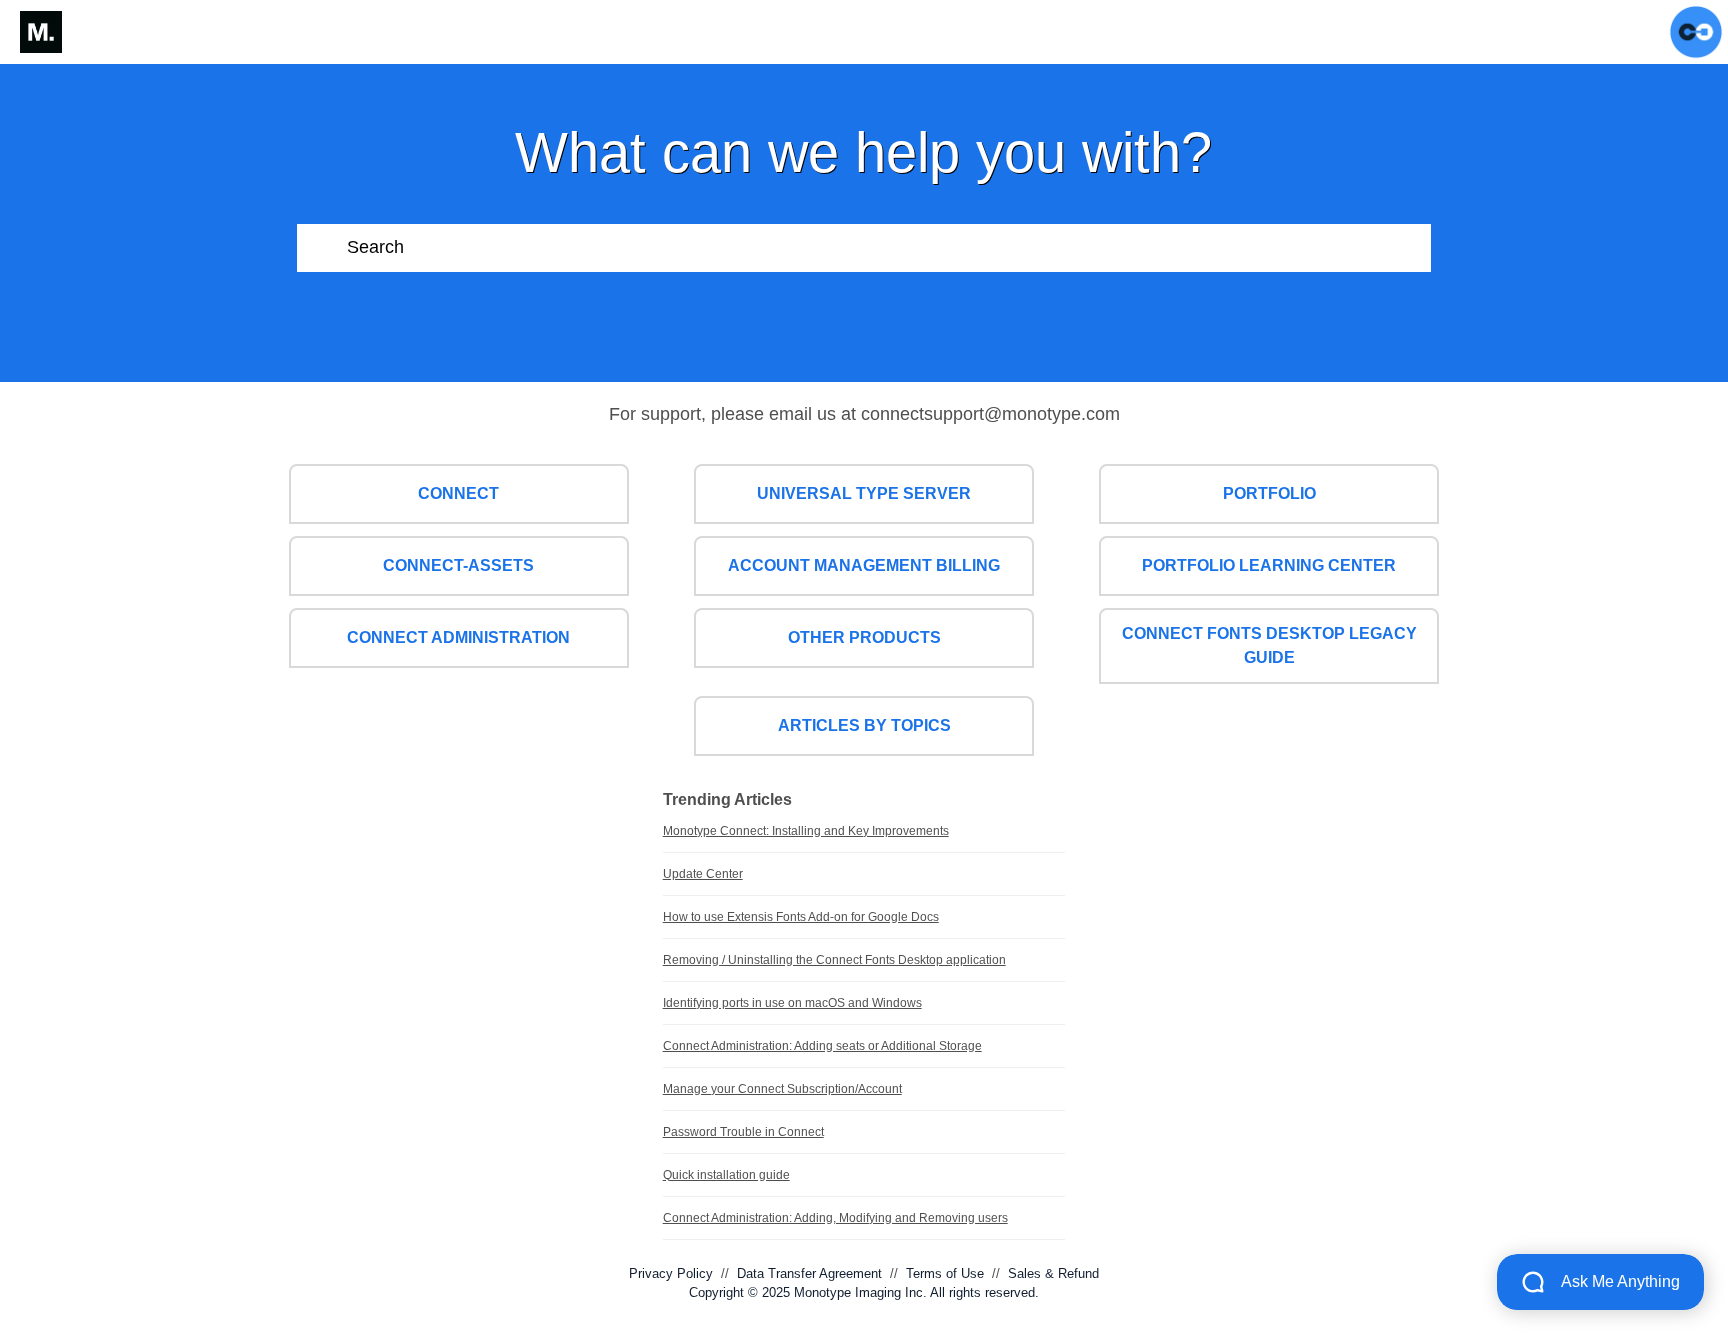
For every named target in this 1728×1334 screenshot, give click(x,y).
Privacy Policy (671, 1273)
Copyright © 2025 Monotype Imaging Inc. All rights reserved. (864, 1292)
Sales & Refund (1053, 1273)
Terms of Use (945, 1273)
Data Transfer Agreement (809, 1273)
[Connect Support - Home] (41, 32)
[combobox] (889, 248)
